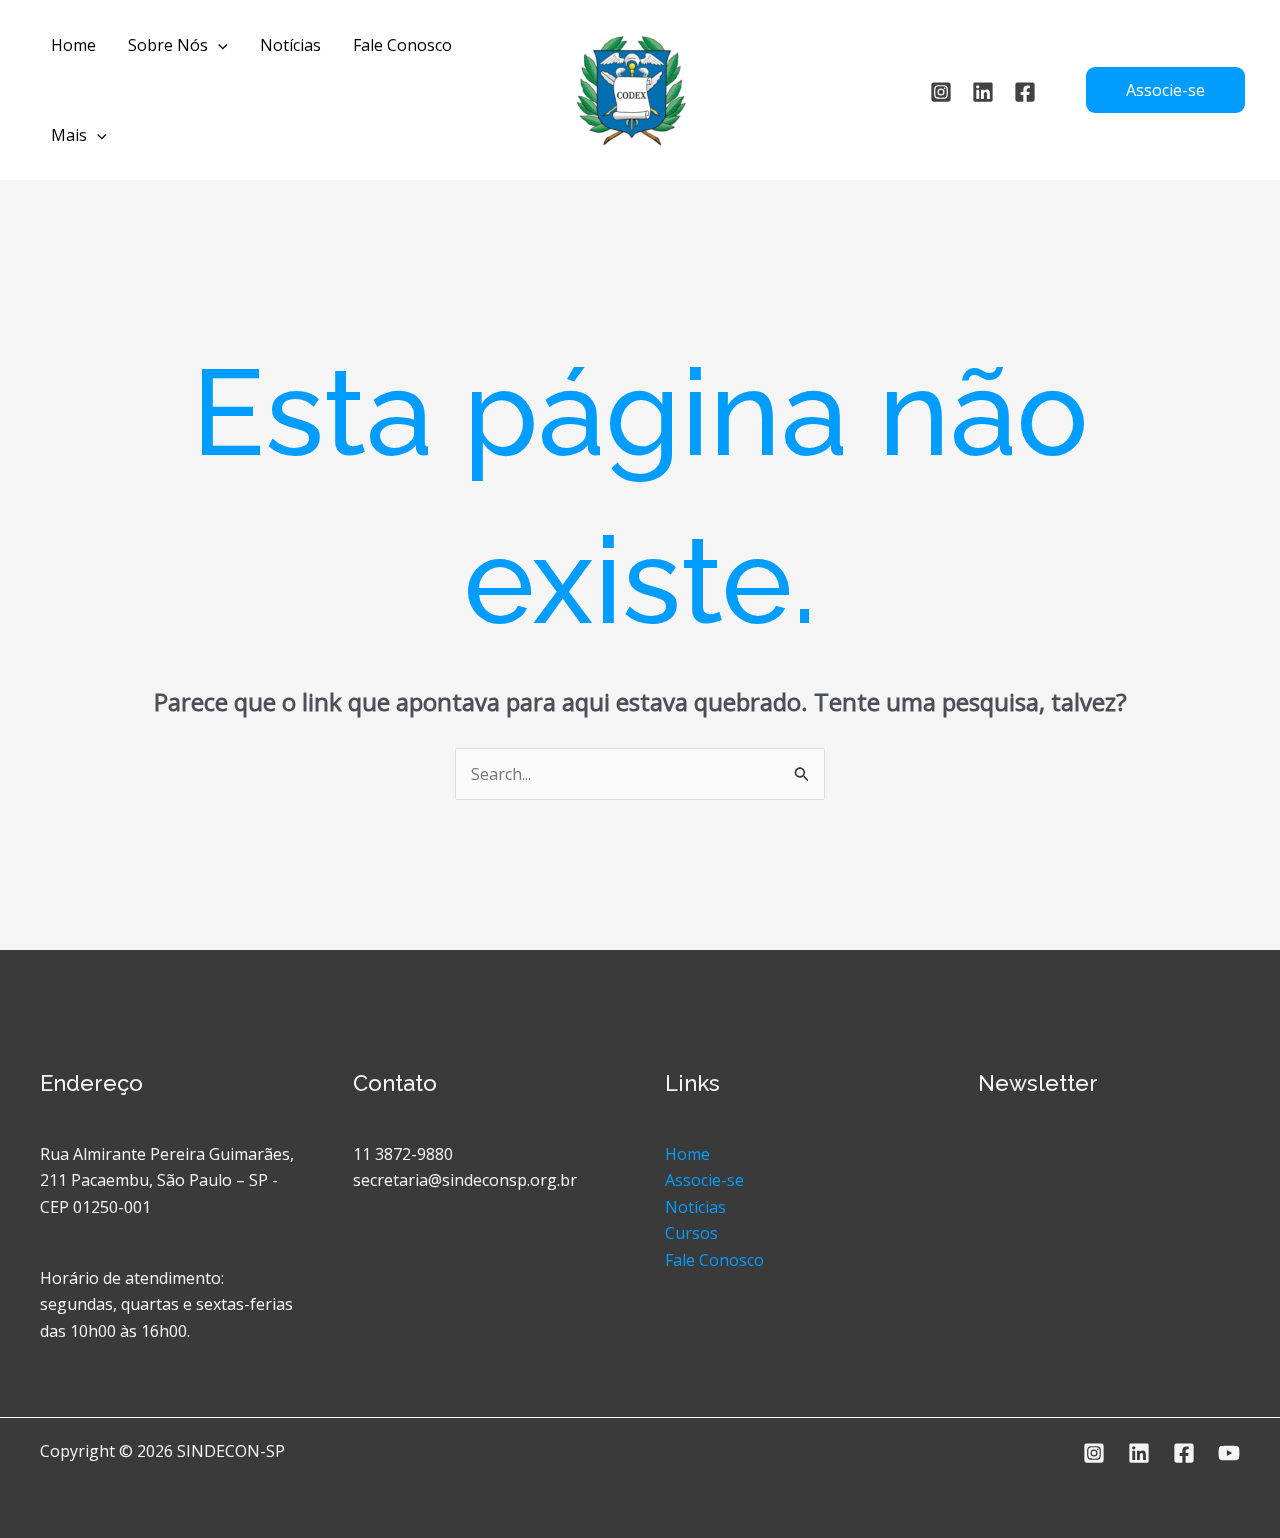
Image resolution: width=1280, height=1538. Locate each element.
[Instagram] (941, 92)
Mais (69, 135)
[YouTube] (1229, 1453)
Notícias (290, 45)
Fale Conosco (402, 45)
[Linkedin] (983, 92)
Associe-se (704, 1180)
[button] (218, 45)
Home (73, 45)
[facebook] (1025, 92)
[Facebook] (1184, 1453)
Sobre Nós (168, 45)
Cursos (691, 1233)
